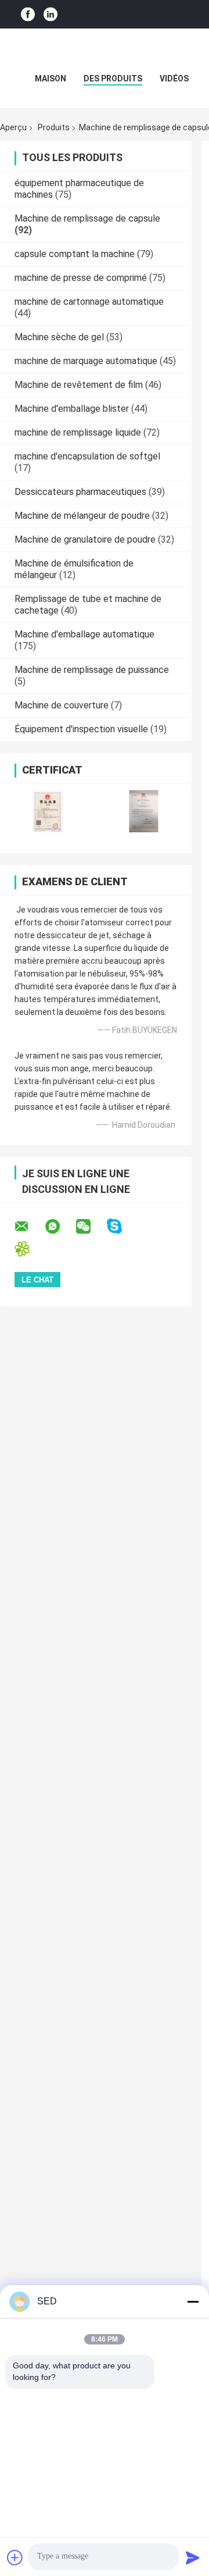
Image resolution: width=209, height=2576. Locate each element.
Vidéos (174, 79)
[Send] (193, 2557)
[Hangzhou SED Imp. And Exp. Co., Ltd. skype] (122, 1226)
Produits (54, 127)
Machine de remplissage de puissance (92, 670)
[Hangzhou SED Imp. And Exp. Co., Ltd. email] (29, 1227)
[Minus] (193, 2301)
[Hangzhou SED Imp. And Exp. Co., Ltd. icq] (29, 1249)
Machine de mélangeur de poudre (82, 516)
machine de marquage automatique (86, 361)
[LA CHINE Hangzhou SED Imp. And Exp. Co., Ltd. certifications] (48, 811)
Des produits (113, 79)
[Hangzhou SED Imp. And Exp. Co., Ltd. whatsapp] (60, 1227)
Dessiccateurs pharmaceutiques (80, 492)
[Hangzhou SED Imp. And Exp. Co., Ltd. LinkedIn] (51, 14)
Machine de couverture (62, 705)
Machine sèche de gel (59, 337)
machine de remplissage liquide (78, 432)
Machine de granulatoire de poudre (85, 539)
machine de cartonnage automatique (89, 302)
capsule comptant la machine (75, 254)
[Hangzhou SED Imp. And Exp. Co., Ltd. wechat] (91, 1227)
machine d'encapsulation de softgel (87, 456)
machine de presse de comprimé (81, 278)
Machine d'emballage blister (72, 409)
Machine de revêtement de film (79, 385)
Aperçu (13, 127)
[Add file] (15, 2557)
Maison (51, 79)
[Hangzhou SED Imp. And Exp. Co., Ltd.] (105, 52)
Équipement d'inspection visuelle (81, 729)
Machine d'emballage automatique (84, 634)
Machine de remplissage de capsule (87, 218)
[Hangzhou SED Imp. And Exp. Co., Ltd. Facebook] (28, 14)
